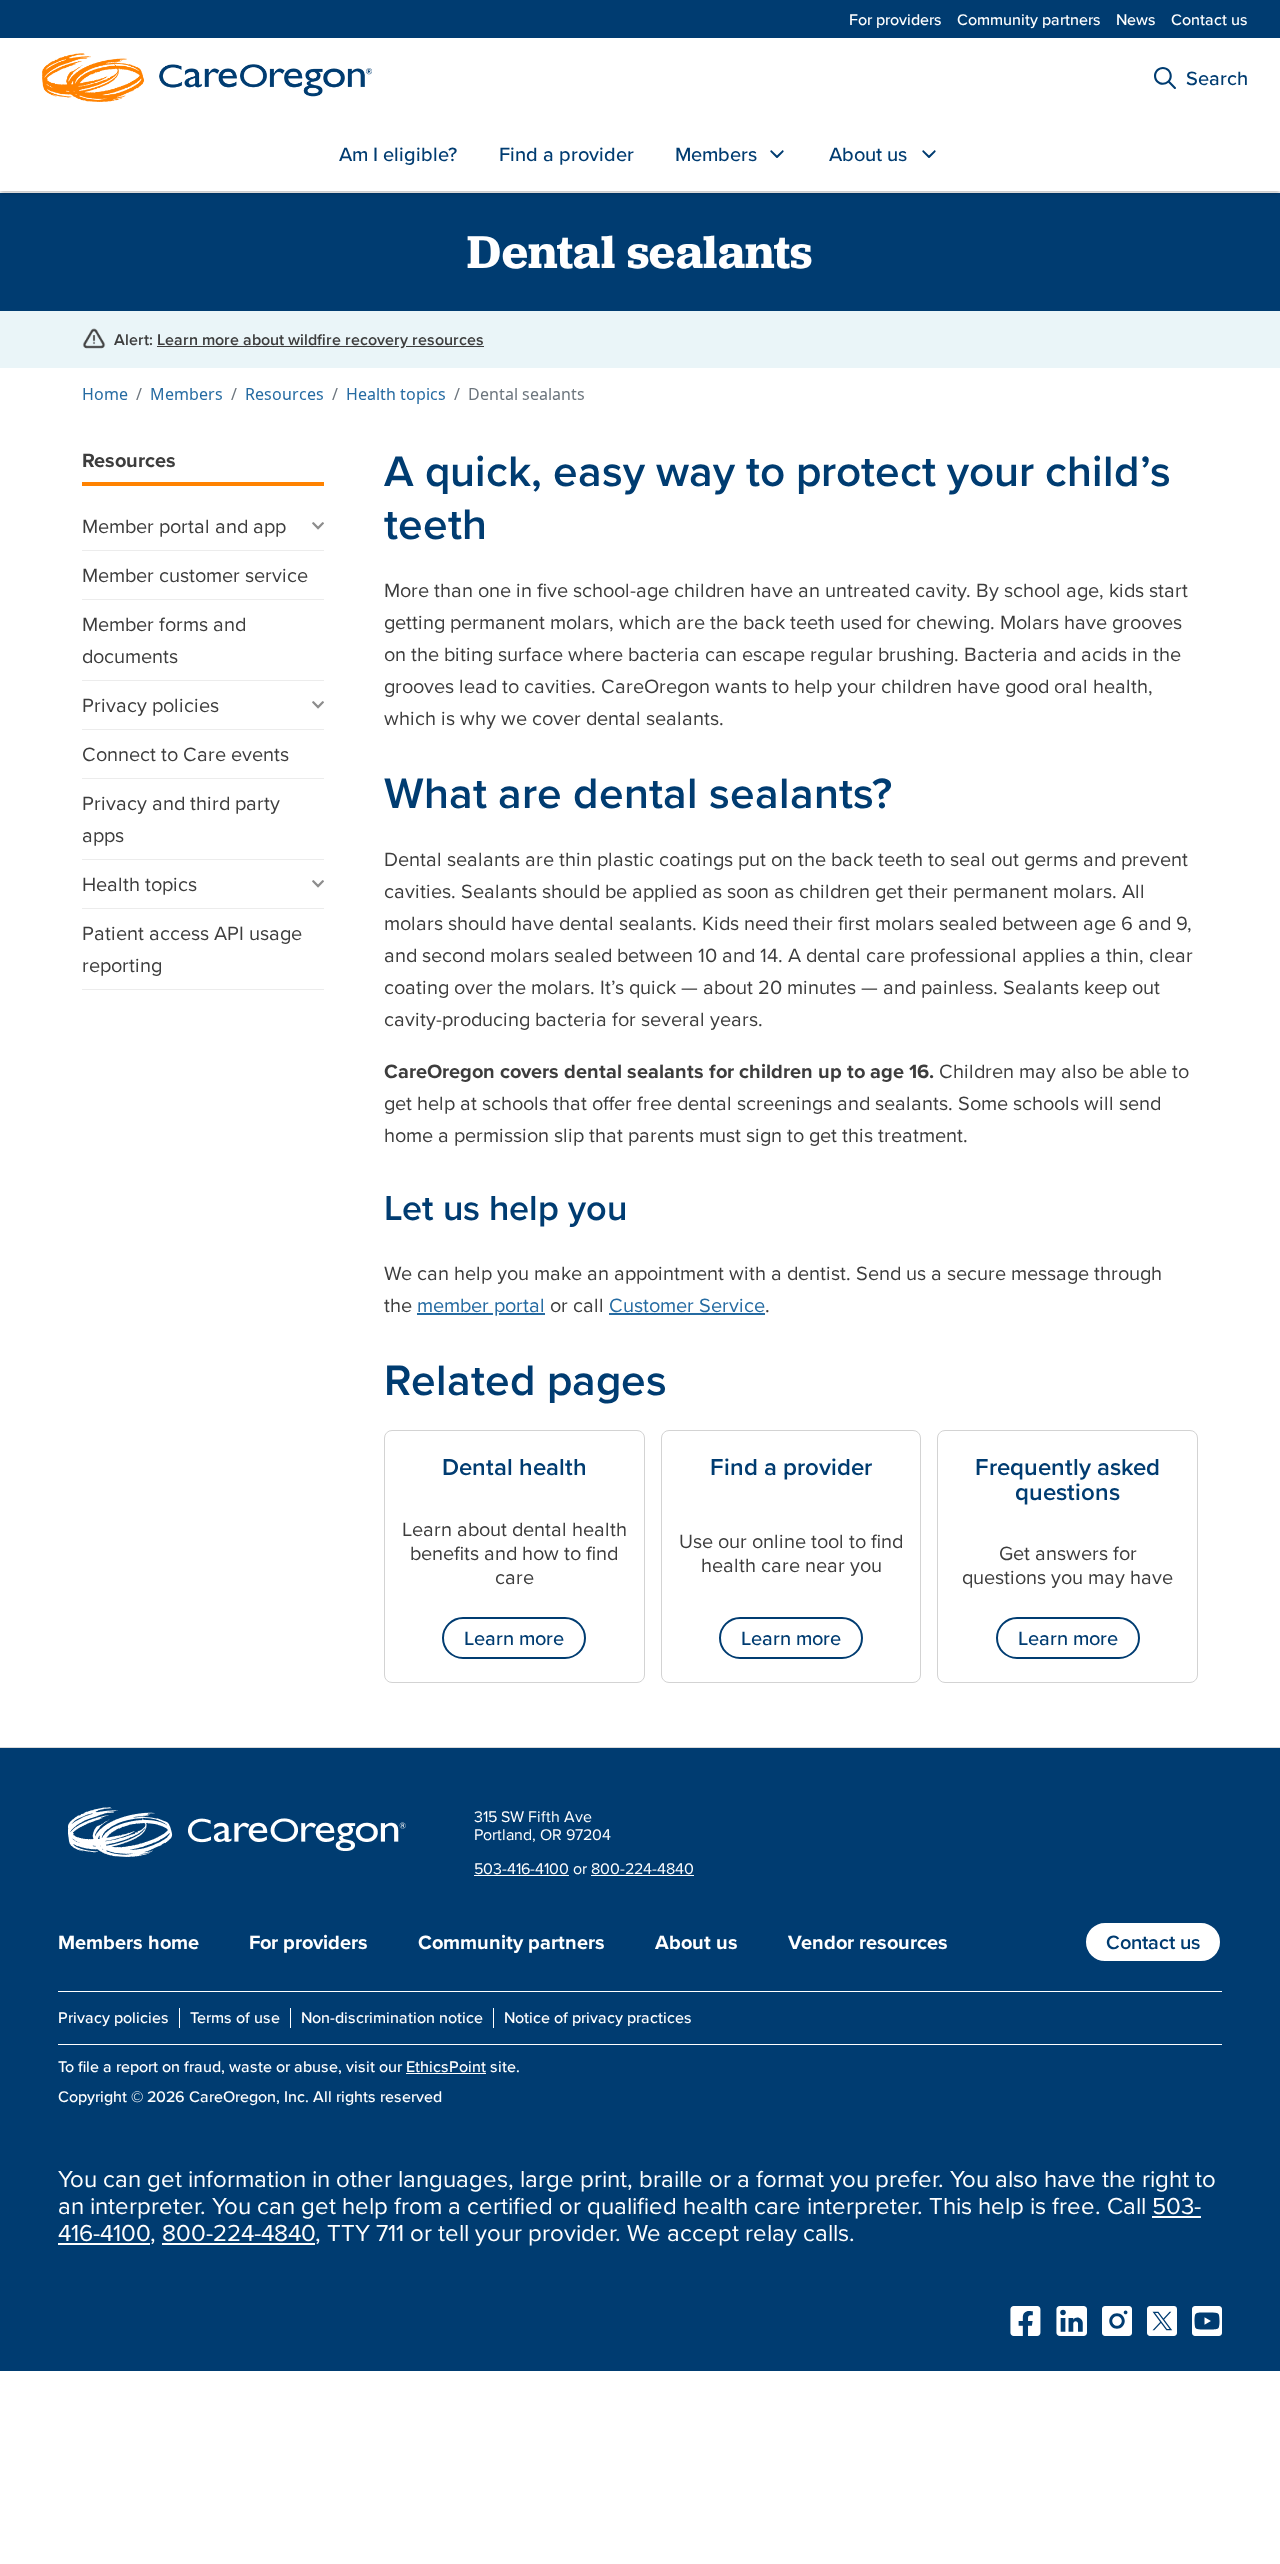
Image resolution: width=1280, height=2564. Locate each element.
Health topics (396, 394)
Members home (128, 1942)
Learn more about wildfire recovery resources (320, 339)
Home (105, 394)
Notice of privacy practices (598, 2017)
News (1136, 19)
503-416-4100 (521, 1868)
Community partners (1029, 19)
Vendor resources (868, 1942)
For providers (895, 19)
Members (716, 154)
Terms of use (235, 2017)
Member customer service (195, 575)
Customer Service (687, 1305)
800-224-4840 (642, 1868)
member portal (481, 1305)
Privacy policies (150, 705)
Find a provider (566, 154)
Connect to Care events (185, 754)
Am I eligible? (398, 154)
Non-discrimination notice (392, 2017)
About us (868, 154)
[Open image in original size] (202, 75)
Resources (284, 394)
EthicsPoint (446, 2066)
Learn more (514, 1638)
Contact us (1209, 19)
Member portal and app (184, 526)
